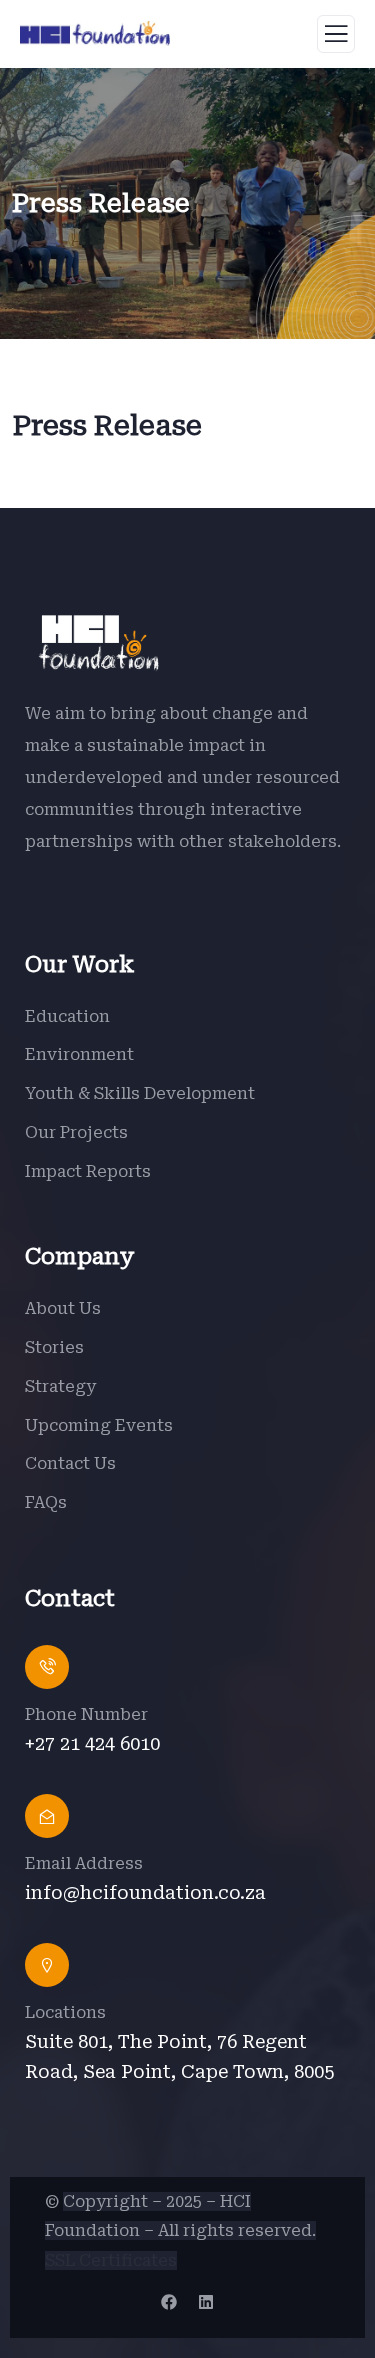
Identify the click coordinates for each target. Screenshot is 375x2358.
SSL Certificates (111, 2260)
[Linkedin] (206, 2302)
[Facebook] (169, 2302)
